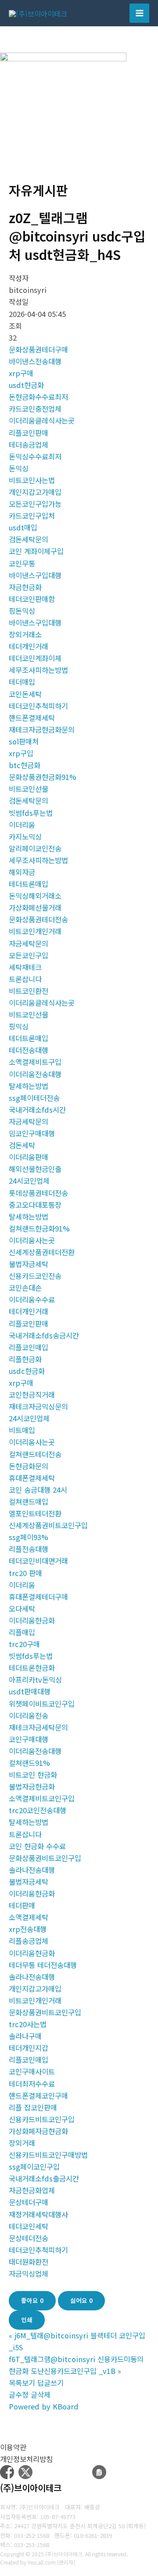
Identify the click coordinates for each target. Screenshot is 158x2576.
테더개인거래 (29, 646)
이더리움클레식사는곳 (42, 420)
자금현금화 (25, 587)
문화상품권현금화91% (43, 777)
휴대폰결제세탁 (32, 1478)
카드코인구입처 (32, 516)
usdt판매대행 (30, 1691)
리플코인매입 (29, 1347)
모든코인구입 (29, 955)
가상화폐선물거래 (35, 907)
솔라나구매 (25, 2036)
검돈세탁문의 (29, 539)
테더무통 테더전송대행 (43, 1965)
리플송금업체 (29, 1941)
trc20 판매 (25, 1573)
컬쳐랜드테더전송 (35, 1454)
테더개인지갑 (29, 2048)
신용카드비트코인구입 (42, 2119)
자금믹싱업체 (29, 2274)
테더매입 (22, 682)
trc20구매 (24, 1644)
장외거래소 (25, 634)
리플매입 (22, 1632)
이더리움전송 (29, 1715)
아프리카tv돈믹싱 (35, 1679)
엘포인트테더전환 (35, 1513)
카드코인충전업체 (35, 409)
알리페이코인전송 (35, 848)
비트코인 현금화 (33, 1775)
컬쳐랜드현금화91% (39, 1228)
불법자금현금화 (32, 1786)
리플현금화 (25, 1359)
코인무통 (22, 563)
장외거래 (22, 2143)
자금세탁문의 (29, 943)
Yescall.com (42, 2562)
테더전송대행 (29, 1050)
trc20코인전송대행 (38, 1810)
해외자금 (22, 872)
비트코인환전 (29, 991)
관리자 (66, 2562)
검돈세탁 (22, 1145)
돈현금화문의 (29, 1466)
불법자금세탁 (29, 1264)
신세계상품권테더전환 (42, 1252)
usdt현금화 (26, 385)
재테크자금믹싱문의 (38, 1406)
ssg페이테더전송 (34, 1098)
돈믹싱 (19, 468)
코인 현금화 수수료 (37, 1846)
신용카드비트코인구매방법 (48, 2155)
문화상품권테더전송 (38, 919)
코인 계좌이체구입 (36, 551)
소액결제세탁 (29, 1917)
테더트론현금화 (32, 1668)
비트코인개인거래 (35, 931)
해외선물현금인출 (35, 1169)
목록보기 (22, 2383)
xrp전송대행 (28, 1929)
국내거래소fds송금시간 (44, 1335)
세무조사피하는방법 (38, 670)
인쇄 (27, 2320)
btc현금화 (25, 765)
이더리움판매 (29, 1157)
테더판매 (22, 1905)
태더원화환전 (29, 2262)
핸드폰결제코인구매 (38, 2096)
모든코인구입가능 (35, 504)
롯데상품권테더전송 (38, 1193)
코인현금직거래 (32, 1395)
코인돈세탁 (25, 694)
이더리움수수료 (32, 1299)
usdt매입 (23, 527)
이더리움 (22, 825)
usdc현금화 (27, 1371)
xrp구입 (21, 753)
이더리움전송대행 (35, 1074)
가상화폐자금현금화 (38, 2131)
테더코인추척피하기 (38, 706)
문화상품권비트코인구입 (45, 1858)
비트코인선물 (29, 789)
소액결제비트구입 (35, 1062)
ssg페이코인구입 (34, 2167)
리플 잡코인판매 (33, 2107)
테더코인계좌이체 (35, 658)
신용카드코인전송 (35, 1276)
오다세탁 (22, 1608)
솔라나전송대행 (32, 1870)
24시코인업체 (29, 1181)
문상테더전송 (29, 2238)
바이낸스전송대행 (35, 361)
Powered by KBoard (44, 2406)
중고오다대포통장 (35, 1205)
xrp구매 (21, 373)
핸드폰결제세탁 (32, 718)
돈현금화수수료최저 (38, 397)
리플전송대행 (29, 1549)
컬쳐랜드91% (29, 1763)
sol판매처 (24, 741)
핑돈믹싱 (22, 611)
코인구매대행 (29, 1739)
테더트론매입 (29, 884)
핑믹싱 (19, 1026)
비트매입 (22, 1430)
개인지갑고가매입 (35, 492)
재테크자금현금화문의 (42, 729)
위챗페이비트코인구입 (42, 1704)
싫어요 (81, 2300)
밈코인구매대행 (32, 1133)
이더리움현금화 (32, 1620)
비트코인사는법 (32, 480)
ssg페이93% (29, 1537)
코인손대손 (25, 1288)
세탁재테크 (25, 967)
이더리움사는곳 (32, 1240)
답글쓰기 (50, 2383)
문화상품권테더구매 (38, 349)
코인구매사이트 (32, 2071)
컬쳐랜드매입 (29, 1501)
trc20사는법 (28, 2024)
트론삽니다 (25, 979)
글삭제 (41, 2395)
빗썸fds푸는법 (31, 813)
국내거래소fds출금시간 (44, 2178)
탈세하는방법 (29, 1086)
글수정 (19, 2395)
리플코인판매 (29, 433)
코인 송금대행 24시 (38, 1490)
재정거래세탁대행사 (38, 2214)
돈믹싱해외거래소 (35, 896)
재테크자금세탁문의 (38, 1727)
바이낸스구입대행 (35, 575)
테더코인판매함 (32, 599)
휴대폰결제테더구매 (38, 1597)
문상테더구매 (29, 2202)
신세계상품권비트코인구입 (48, 1525)
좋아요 (32, 2300)
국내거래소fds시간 (37, 1110)
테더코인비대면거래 (38, 1561)
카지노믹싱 (25, 836)
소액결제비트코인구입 (42, 1798)
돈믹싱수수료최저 (35, 456)
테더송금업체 (29, 445)
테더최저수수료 (32, 2084)
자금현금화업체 (32, 2190)
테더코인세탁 (29, 2226)
